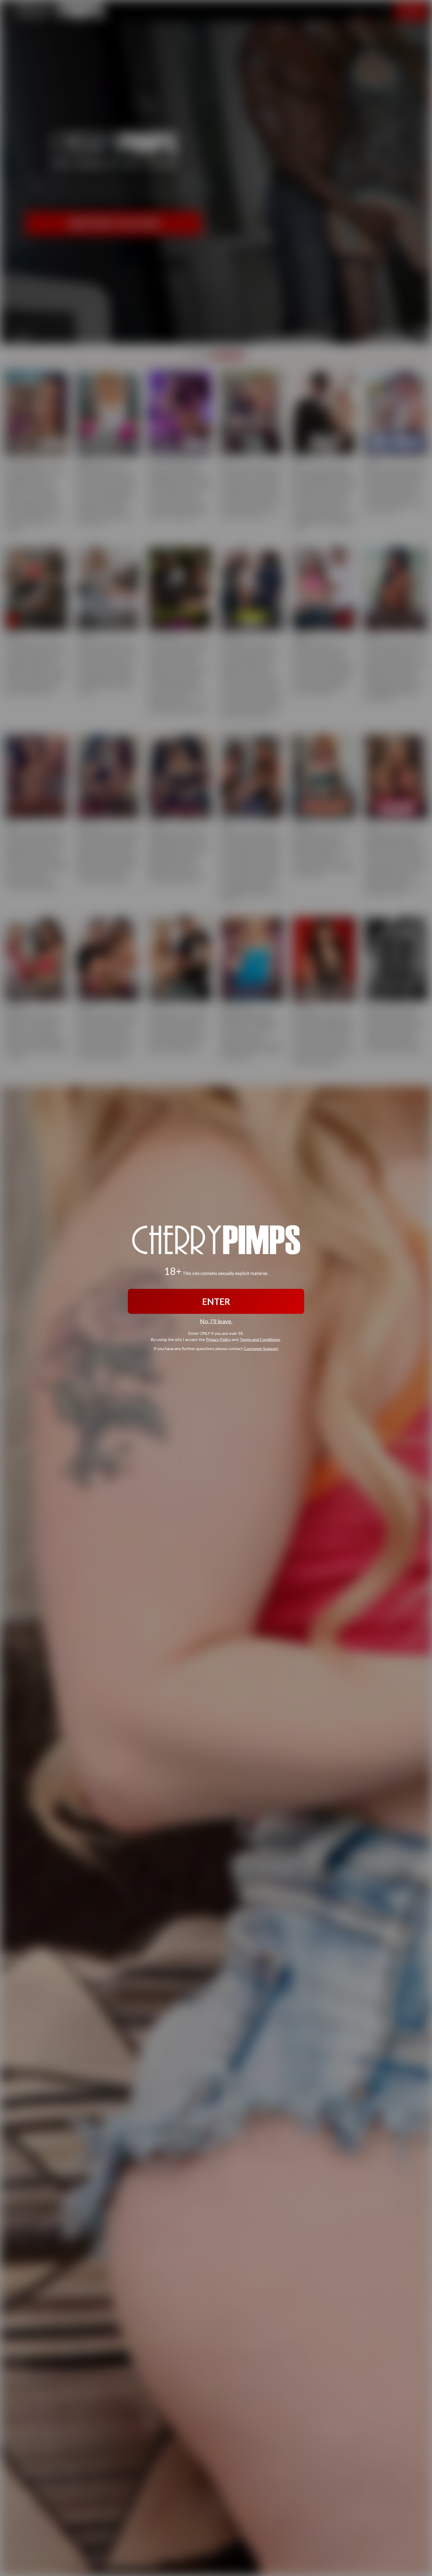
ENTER (216, 1301)
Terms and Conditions (260, 1339)
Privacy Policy (218, 1339)
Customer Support (261, 1348)
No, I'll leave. (216, 1321)
